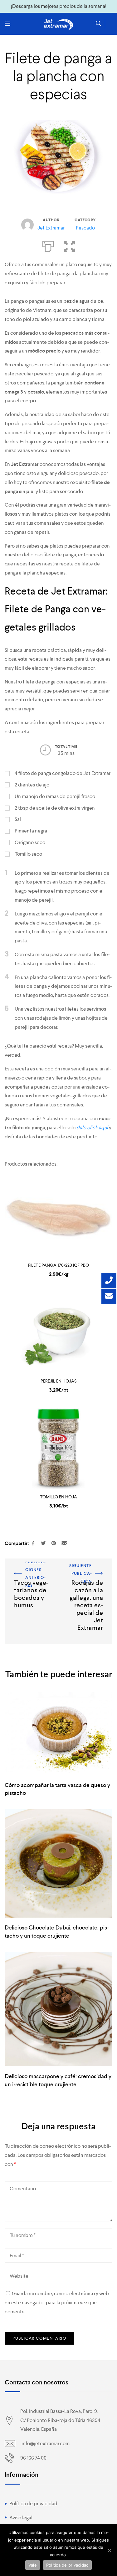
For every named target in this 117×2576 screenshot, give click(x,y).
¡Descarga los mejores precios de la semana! (59, 6)
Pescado (85, 228)
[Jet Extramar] (59, 25)
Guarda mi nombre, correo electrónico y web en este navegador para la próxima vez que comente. (57, 2303)
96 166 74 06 (33, 2458)
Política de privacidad (33, 2504)
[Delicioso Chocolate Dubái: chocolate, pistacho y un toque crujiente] (58, 1863)
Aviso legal (21, 2518)
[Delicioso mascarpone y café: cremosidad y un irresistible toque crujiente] (58, 2009)
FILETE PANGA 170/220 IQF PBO (58, 1265)
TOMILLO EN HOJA (58, 1497)
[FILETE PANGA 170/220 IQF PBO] (58, 1217)
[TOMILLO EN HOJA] (58, 1449)
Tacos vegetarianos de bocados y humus (29, 1570)
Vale (33, 2565)
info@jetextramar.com (46, 2443)
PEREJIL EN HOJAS (58, 1381)
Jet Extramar (51, 228)
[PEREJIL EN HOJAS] (58, 1333)
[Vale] (109, 2550)
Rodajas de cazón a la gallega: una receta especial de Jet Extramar (88, 1575)
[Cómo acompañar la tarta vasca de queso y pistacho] (58, 1734)
